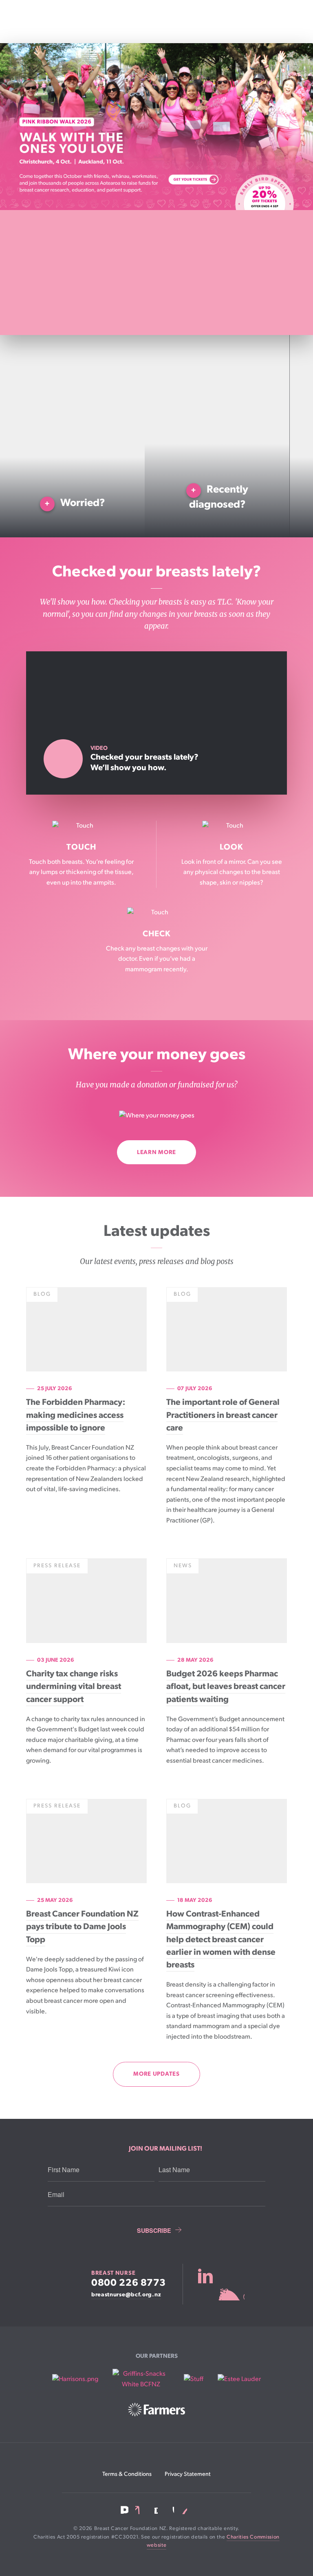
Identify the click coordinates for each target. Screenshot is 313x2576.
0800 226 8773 (129, 2283)
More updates (156, 2074)
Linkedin (139, 2510)
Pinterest (184, 2510)
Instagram (154, 2510)
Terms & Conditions (127, 2474)
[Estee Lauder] (239, 2379)
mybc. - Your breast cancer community (221, 2284)
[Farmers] (156, 2410)
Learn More (156, 1152)
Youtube (169, 2510)
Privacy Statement (188, 2474)
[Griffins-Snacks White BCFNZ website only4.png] (141, 2379)
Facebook (125, 2510)
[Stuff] (194, 2379)
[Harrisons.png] (75, 2379)
